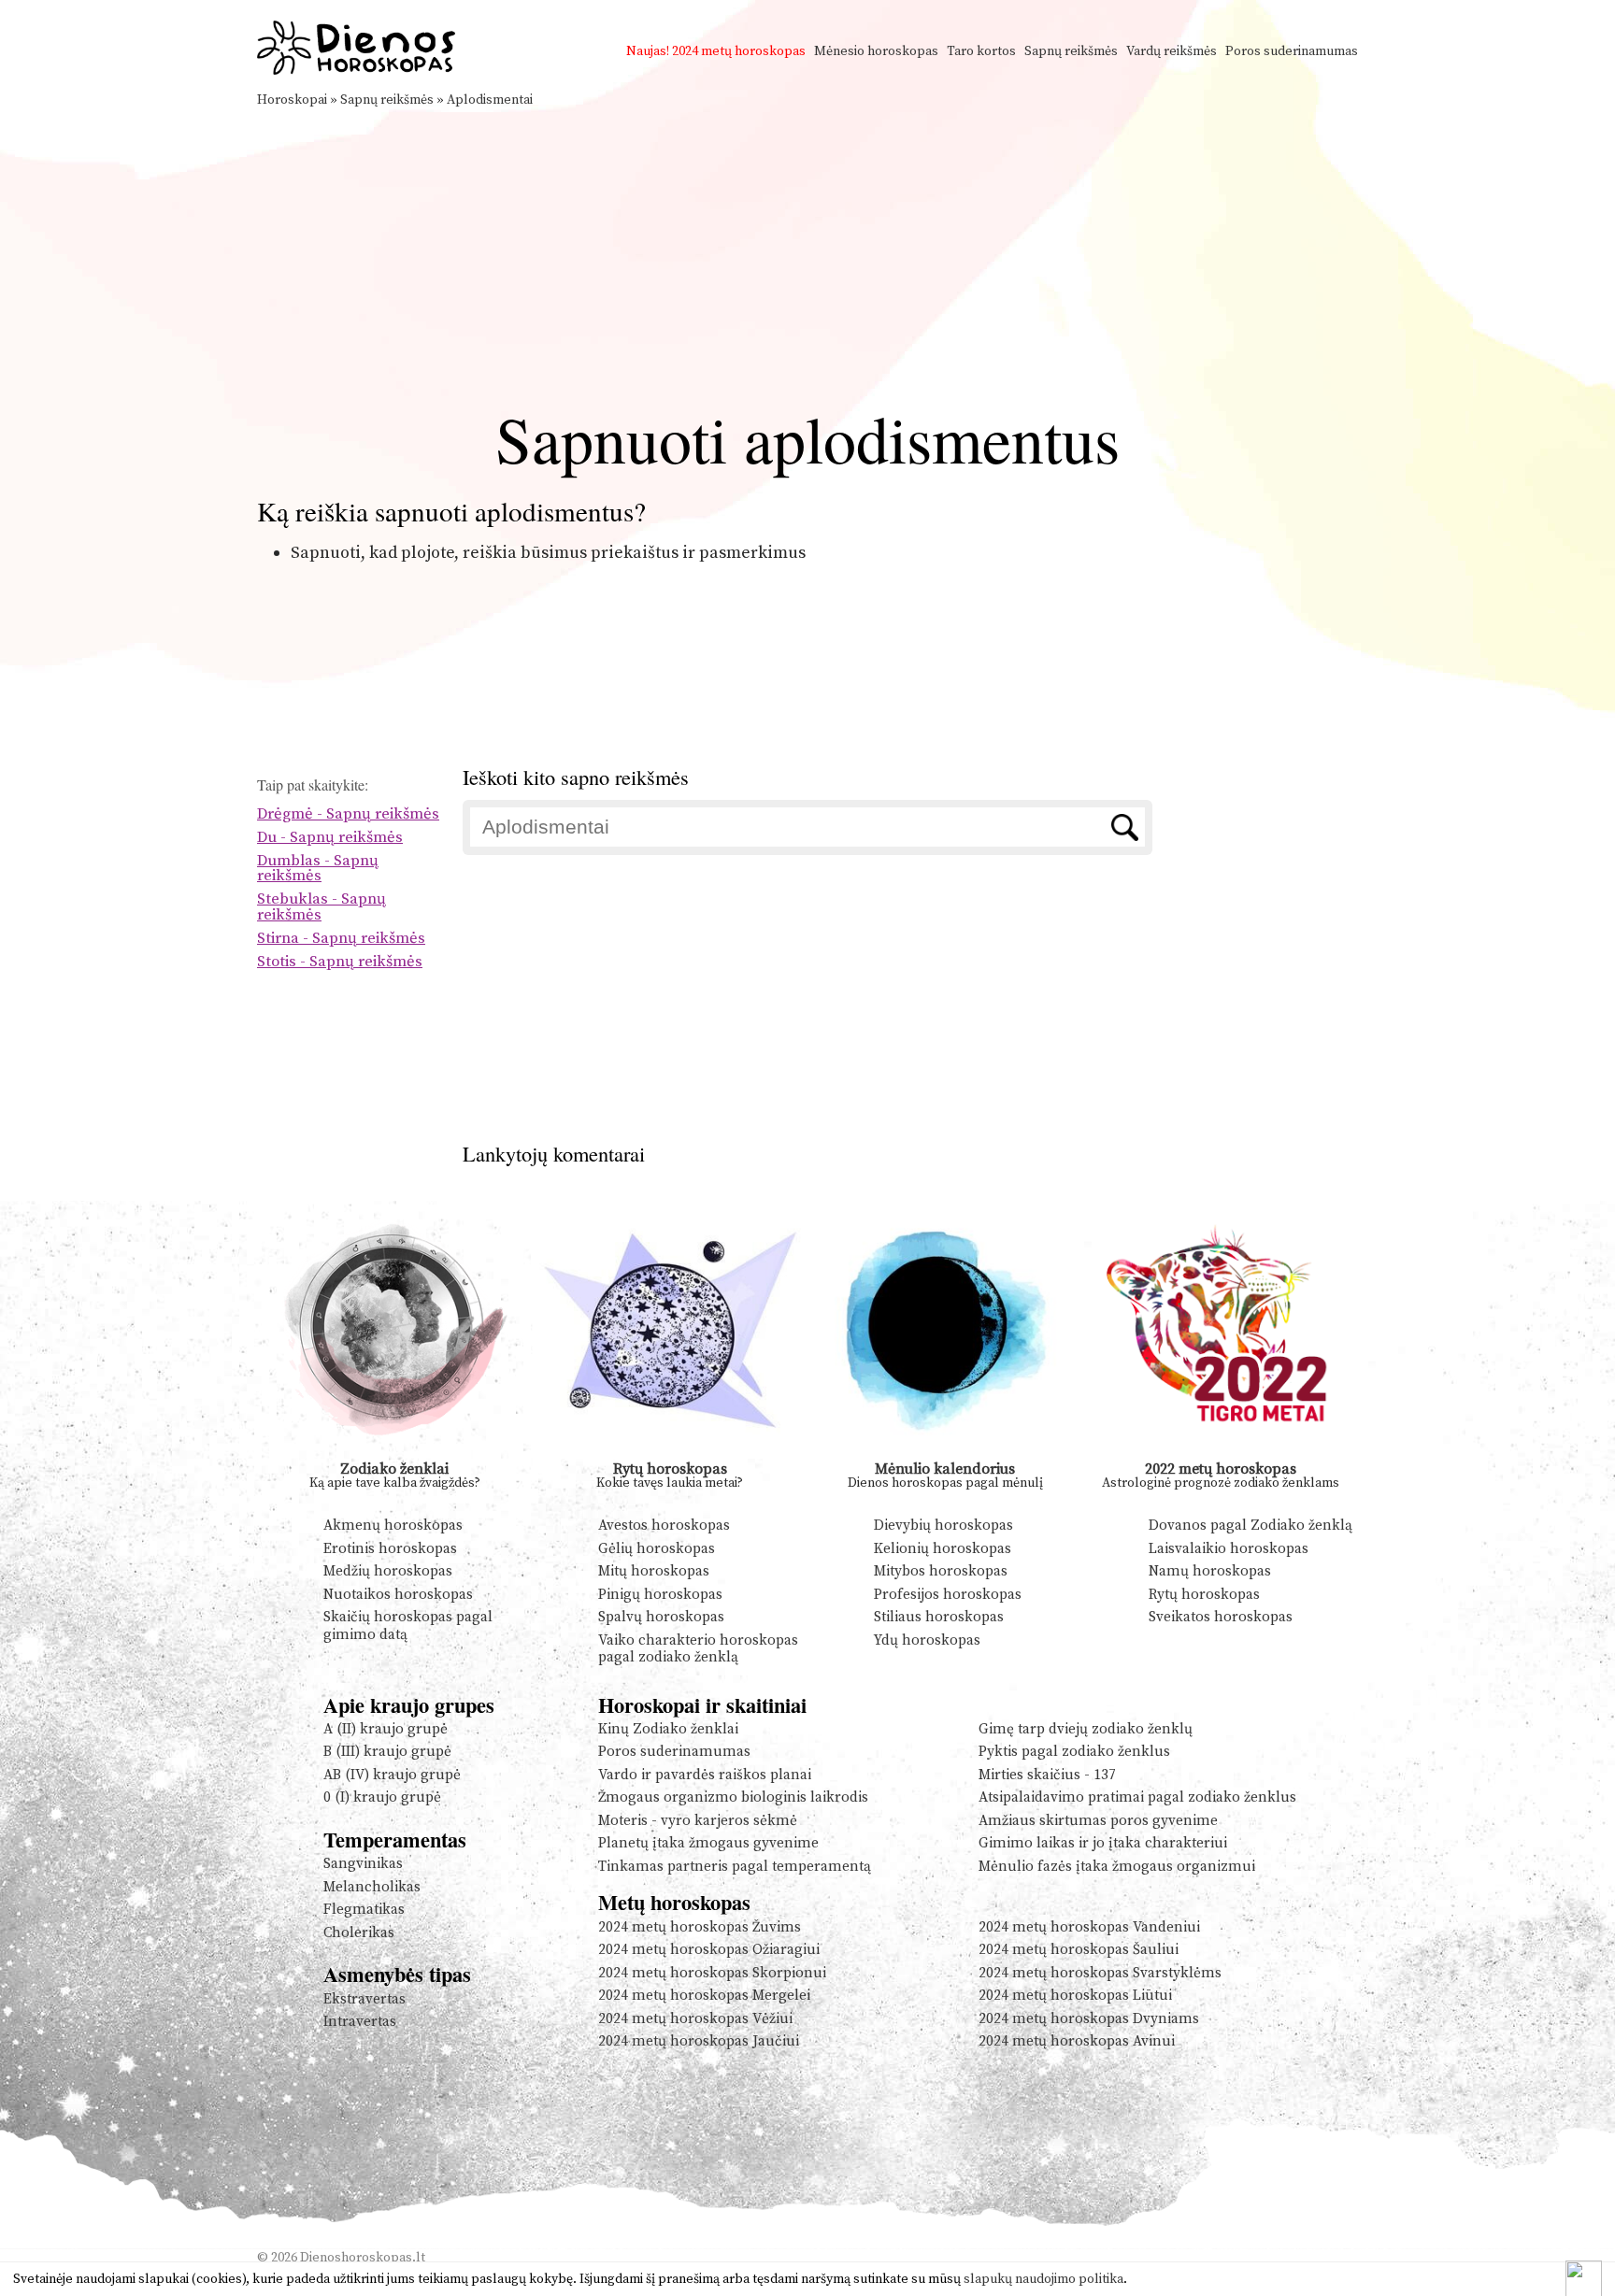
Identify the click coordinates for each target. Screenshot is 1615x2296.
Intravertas (360, 2022)
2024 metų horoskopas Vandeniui (1089, 1927)
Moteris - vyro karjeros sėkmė (698, 1821)
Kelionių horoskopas (943, 1549)
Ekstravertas (364, 1999)
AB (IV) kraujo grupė (392, 1775)
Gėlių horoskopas (657, 1549)
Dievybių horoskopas (943, 1526)
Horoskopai (292, 100)
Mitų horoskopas (654, 1571)
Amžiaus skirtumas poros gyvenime (1098, 1821)
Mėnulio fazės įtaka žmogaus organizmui (1117, 1867)
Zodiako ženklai (394, 1469)
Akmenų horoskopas (393, 1526)
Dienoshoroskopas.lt (363, 2258)
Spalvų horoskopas (661, 1617)
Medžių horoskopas (388, 1571)
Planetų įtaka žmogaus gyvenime (708, 1843)
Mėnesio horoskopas (876, 51)
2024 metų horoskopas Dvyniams (1089, 2019)
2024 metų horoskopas (739, 51)
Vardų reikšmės (1172, 51)
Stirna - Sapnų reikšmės (341, 939)
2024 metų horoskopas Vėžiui (695, 2019)
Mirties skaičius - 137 (1047, 1775)
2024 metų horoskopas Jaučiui (699, 2041)
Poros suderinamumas (1292, 51)
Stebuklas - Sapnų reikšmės (322, 907)
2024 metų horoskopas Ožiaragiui (709, 1950)
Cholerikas (359, 1933)
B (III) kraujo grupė (387, 1752)
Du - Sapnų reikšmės (330, 838)
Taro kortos (981, 51)
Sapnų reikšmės (1071, 51)
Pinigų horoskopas (660, 1595)
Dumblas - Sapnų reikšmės (318, 869)
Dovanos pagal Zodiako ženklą (1251, 1526)
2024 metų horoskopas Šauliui (1079, 1950)
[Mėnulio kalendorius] (945, 1454)
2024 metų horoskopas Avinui (1077, 2041)
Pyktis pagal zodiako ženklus (1074, 1752)
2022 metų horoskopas (1221, 1469)
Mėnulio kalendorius (945, 1469)
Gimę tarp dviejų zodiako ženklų (1086, 1729)
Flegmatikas (364, 1910)
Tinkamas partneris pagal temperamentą (735, 1867)
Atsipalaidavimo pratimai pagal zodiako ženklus (1137, 1797)
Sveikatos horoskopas (1221, 1617)
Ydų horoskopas (927, 1640)
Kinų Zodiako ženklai (668, 1729)
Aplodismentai (490, 100)
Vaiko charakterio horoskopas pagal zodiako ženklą (698, 1649)
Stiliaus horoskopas (939, 1617)
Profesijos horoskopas (948, 1595)
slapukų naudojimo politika (1043, 2279)
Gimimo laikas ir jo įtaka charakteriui (1103, 1843)
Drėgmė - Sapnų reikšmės (348, 814)
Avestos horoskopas (664, 1526)
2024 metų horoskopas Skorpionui (712, 1973)
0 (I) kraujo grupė (382, 1797)
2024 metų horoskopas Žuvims (700, 1927)
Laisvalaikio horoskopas (1229, 1549)
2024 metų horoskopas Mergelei (704, 1996)
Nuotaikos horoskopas (398, 1595)
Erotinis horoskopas (390, 1549)
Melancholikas (372, 1887)
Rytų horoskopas (670, 1469)
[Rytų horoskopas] (671, 1454)
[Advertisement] (807, 250)
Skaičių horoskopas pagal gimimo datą (408, 1626)
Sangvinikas (363, 1864)
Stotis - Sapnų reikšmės (340, 962)
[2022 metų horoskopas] (1221, 1454)
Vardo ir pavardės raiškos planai (705, 1775)
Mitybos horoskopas (941, 1571)
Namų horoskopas (1210, 1571)
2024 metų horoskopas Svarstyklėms (1100, 1973)
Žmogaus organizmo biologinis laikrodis (733, 1797)
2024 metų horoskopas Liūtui (1075, 1996)
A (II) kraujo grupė (386, 1729)
